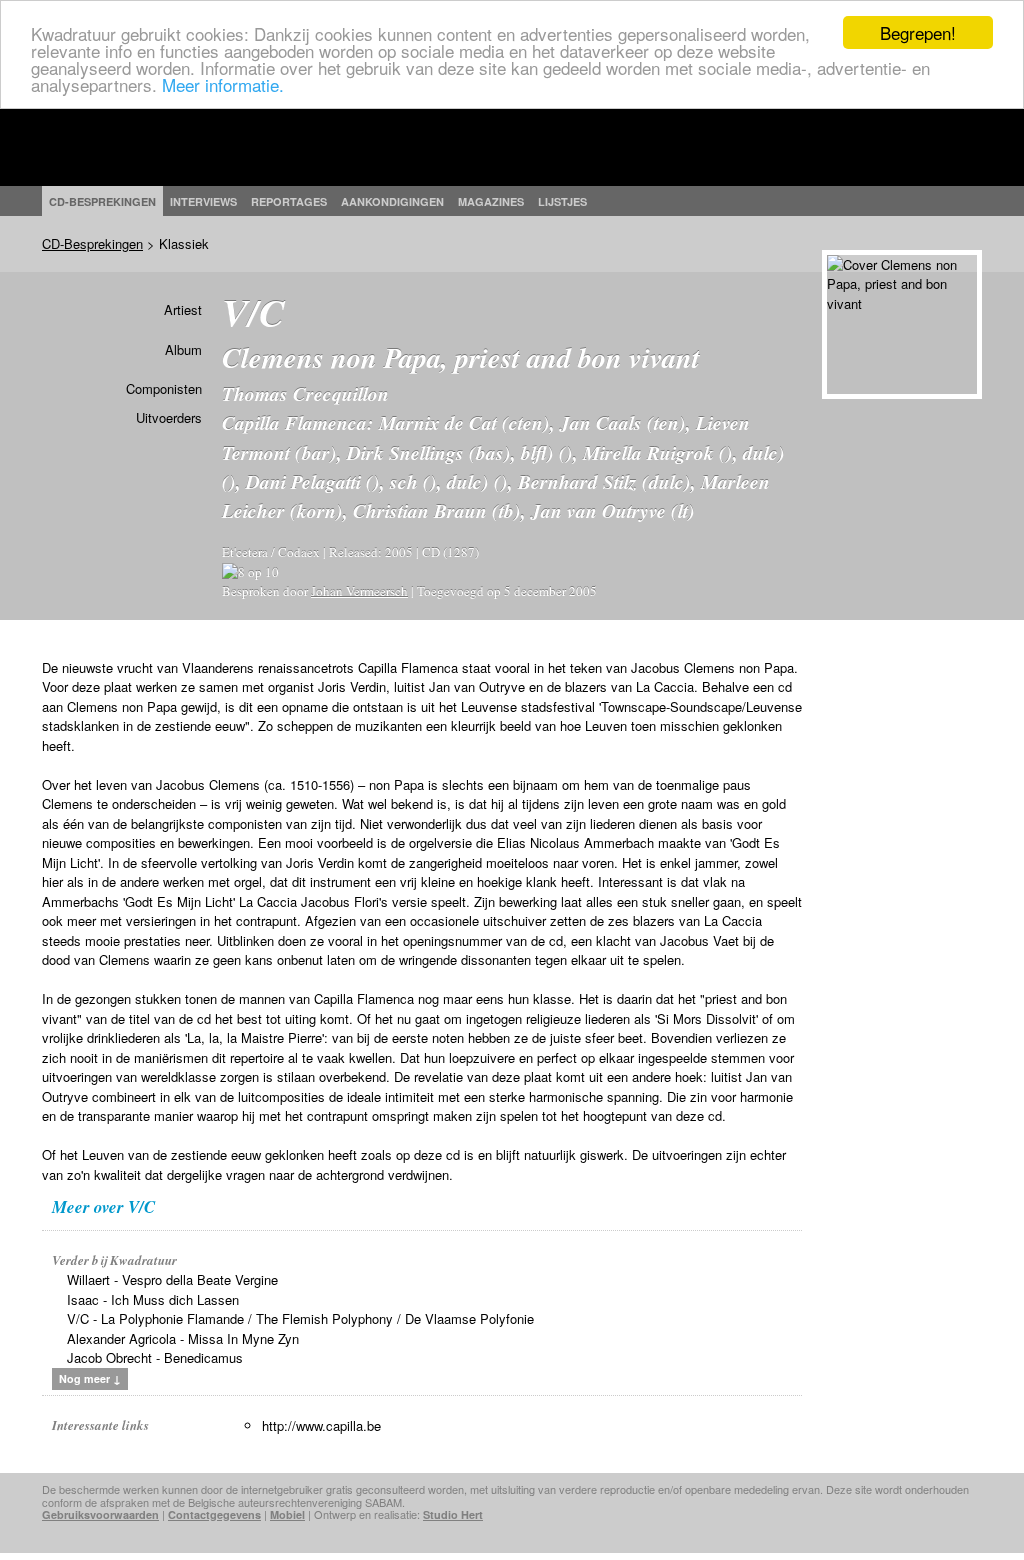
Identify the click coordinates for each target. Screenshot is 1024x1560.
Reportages (289, 201)
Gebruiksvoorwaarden (100, 1514)
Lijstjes (562, 201)
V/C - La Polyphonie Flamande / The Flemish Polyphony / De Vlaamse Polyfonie (300, 1318)
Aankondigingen (392, 201)
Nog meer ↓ (90, 1378)
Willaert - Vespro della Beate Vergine (172, 1279)
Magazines (491, 201)
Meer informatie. (223, 84)
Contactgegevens (214, 1514)
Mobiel (287, 1514)
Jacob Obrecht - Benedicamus (155, 1357)
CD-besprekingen (102, 201)
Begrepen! (918, 32)
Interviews (203, 201)
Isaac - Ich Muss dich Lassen (153, 1299)
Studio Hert (453, 1514)
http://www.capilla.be (321, 1425)
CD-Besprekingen (92, 243)
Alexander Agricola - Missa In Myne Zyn (183, 1338)
